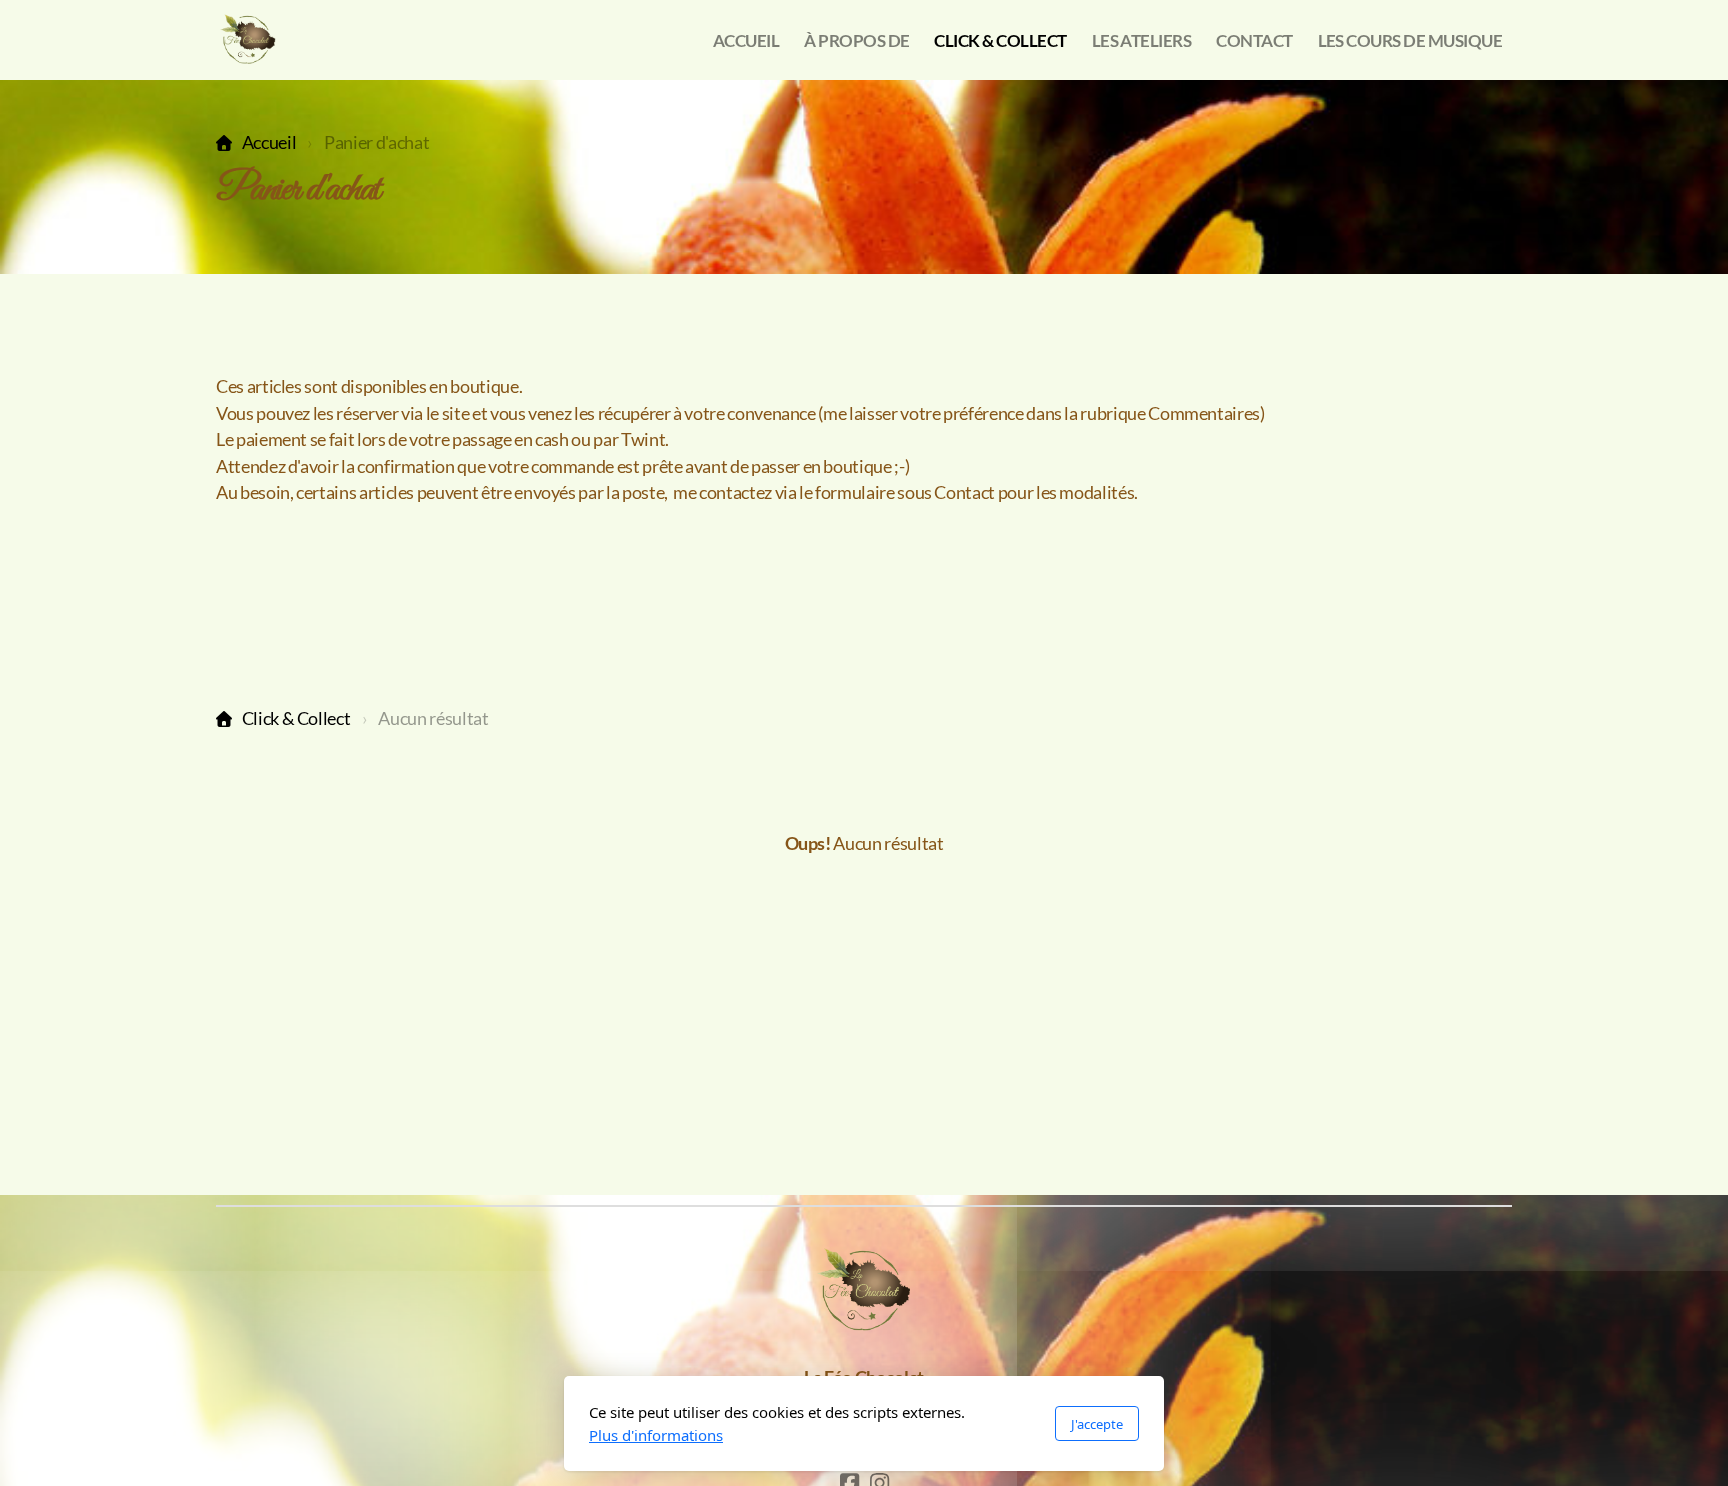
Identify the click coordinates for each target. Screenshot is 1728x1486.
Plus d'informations (656, 1435)
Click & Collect (296, 718)
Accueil (269, 142)
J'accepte (1097, 1424)
